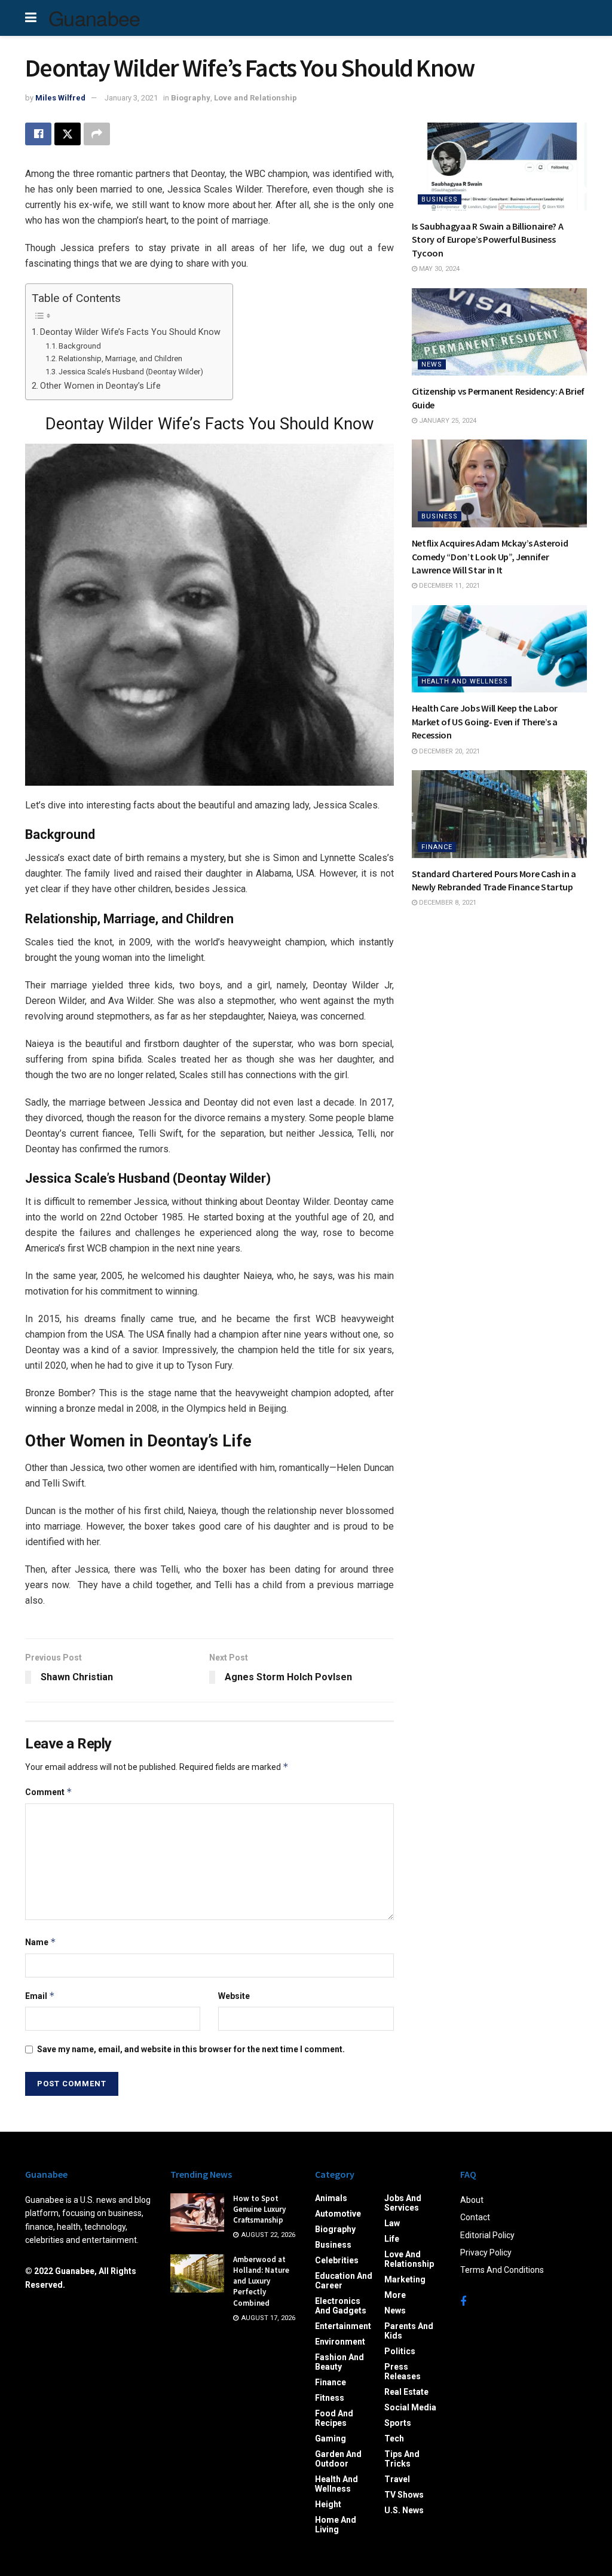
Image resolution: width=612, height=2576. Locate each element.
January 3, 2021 (131, 98)
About (472, 2200)
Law (392, 2223)
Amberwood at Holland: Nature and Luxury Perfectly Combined (261, 2281)
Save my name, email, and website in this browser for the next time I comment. (191, 2049)
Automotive (338, 2214)
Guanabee (94, 18)
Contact (475, 2217)
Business (440, 199)
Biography (191, 98)
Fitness (330, 2398)
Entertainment (343, 2326)
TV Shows (404, 2495)
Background (80, 346)
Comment (49, 1792)
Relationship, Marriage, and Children (120, 358)
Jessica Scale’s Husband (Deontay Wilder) (131, 372)
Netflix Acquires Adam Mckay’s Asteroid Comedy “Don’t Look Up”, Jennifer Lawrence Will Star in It (490, 556)
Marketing (405, 2279)
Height (328, 2504)
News (432, 364)
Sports (398, 2423)
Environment (340, 2342)
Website (234, 1996)
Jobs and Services (403, 2203)
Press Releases (403, 2371)
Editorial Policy (487, 2235)
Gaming (331, 2438)
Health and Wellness (465, 681)
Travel (397, 2479)
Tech (394, 2438)
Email (40, 1996)
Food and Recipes (334, 2418)
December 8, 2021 (447, 903)
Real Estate (406, 2392)
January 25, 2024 (447, 421)
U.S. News (404, 2510)
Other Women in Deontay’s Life (100, 386)
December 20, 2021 (449, 751)
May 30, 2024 (438, 269)
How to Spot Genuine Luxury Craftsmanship (259, 2209)
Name (41, 1942)
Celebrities (337, 2260)
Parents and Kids (409, 2331)
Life (392, 2239)
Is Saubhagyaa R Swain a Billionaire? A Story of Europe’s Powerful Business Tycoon (488, 239)
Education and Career (344, 2281)
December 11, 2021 (449, 586)
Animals (331, 2198)
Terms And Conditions (502, 2270)
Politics (400, 2351)
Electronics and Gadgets (341, 2306)
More (395, 2295)
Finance (437, 847)
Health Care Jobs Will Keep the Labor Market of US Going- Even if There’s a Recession (485, 721)
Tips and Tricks (402, 2459)
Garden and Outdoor (338, 2459)
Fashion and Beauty (339, 2362)
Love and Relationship (255, 98)
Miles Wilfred (60, 98)
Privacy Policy (486, 2253)
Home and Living (336, 2525)
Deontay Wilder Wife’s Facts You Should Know (130, 332)
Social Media (410, 2407)
